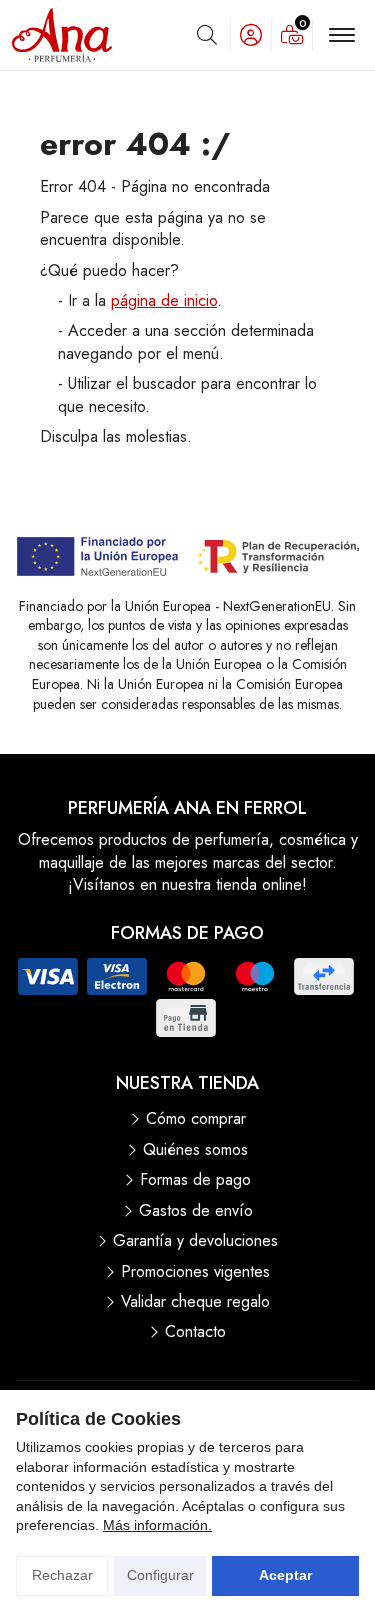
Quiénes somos (195, 1150)
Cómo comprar (196, 1119)
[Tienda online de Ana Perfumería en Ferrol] (62, 35)
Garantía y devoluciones (195, 1241)
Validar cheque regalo (195, 1302)
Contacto (195, 1332)
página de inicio (164, 300)
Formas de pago (195, 1180)
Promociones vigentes (195, 1272)
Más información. (157, 1525)
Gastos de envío (196, 1211)
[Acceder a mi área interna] (251, 35)
